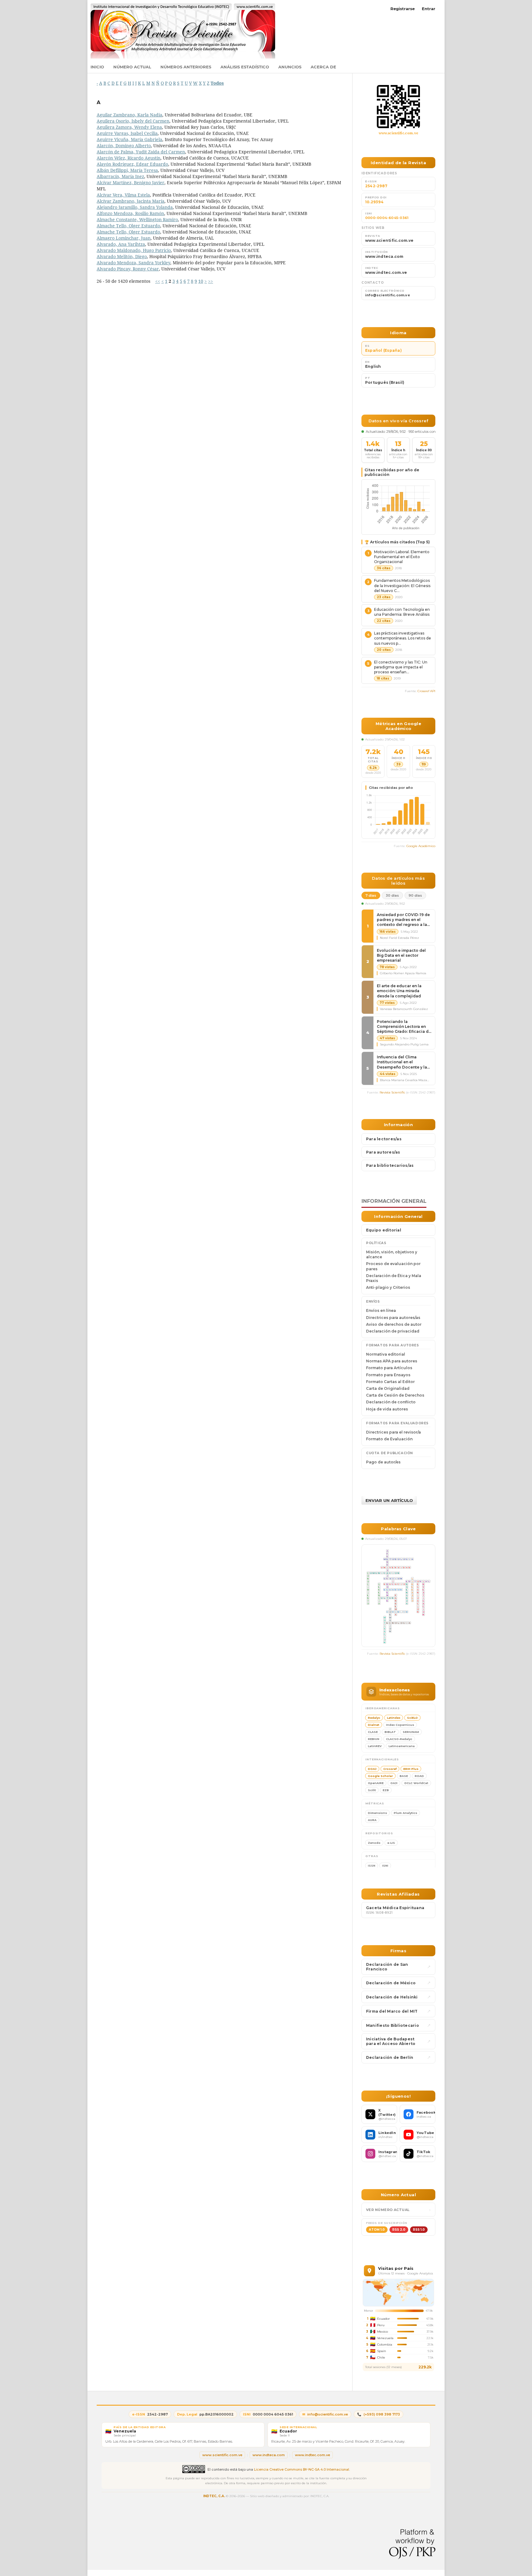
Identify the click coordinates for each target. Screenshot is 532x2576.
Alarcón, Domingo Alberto (124, 146)
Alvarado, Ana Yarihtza (121, 244)
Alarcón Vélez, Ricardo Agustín (129, 158)
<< (158, 281)
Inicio (97, 67)
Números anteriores (186, 67)
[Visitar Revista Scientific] (398, 107)
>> (211, 281)
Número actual (132, 67)
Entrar (429, 9)
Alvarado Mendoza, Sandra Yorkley (133, 263)
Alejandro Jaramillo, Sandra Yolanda (135, 207)
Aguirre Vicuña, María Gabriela (129, 139)
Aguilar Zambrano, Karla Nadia (129, 115)
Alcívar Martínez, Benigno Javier (131, 183)
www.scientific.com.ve (399, 133)
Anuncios (290, 67)
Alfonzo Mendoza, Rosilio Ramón (130, 213)
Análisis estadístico (245, 67)
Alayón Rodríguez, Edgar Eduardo (132, 164)
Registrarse (403, 9)
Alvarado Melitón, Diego (122, 256)
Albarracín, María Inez (120, 176)
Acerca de (323, 67)
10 (201, 281)
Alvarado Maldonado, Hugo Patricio (134, 250)
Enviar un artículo (389, 1500)
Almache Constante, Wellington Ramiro (137, 219)
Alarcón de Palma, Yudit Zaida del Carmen (141, 152)
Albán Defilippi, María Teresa (127, 170)
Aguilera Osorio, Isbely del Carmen (133, 121)
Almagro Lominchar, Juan (124, 238)
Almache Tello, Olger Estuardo (128, 226)
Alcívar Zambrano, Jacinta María (131, 201)
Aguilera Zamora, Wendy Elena (129, 127)
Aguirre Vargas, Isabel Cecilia (127, 133)
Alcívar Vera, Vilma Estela (123, 195)
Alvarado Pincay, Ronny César (128, 269)
